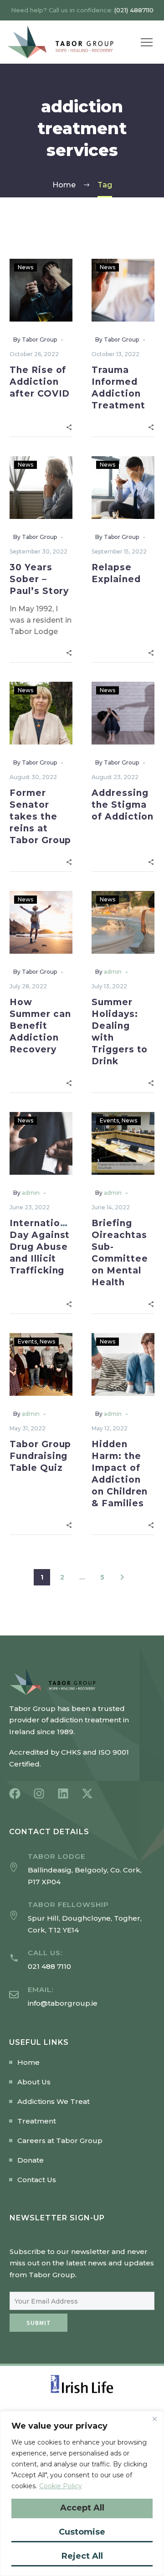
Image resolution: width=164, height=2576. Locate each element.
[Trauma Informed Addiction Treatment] (123, 290)
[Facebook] (15, 1794)
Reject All (82, 2556)
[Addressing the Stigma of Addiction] (123, 713)
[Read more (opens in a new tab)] (82, 1960)
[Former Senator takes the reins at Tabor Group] (41, 713)
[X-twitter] (87, 1794)
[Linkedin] (63, 1794)
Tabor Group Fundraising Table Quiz (40, 1456)
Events (109, 1120)
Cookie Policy (61, 2486)
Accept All (82, 2508)
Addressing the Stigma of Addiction (123, 805)
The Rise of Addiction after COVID (40, 382)
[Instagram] (39, 1794)
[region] (82, 2493)
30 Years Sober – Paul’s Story (39, 579)
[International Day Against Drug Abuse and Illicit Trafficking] (41, 1143)
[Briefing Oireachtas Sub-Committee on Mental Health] (123, 1143)
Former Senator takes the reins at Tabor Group (40, 817)
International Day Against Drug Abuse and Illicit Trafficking (42, 1247)
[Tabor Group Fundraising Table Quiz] (41, 1364)
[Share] (69, 426)
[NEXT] (122, 1577)
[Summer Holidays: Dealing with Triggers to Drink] (123, 922)
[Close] (154, 2419)
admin (113, 972)
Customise (82, 2532)
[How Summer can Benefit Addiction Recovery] (41, 922)
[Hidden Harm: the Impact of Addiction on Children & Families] (123, 1364)
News (26, 267)
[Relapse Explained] (123, 488)
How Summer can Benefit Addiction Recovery (40, 1026)
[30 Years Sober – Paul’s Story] (41, 488)
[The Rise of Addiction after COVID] (41, 290)
